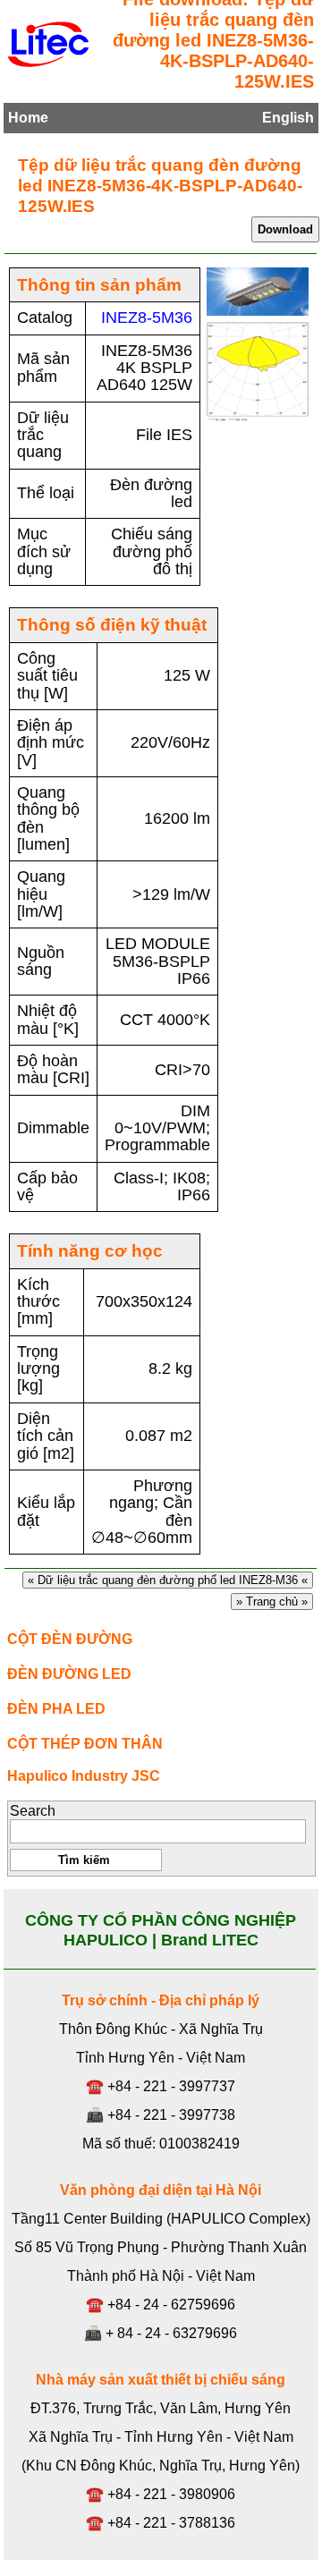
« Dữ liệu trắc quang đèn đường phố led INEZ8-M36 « (168, 1580)
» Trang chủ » (272, 1602)
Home (28, 118)
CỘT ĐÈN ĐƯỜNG (70, 1639)
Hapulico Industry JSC (84, 1776)
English (288, 118)
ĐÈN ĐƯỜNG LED (69, 1674)
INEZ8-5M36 (147, 318)
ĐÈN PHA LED (56, 1709)
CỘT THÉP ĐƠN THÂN (85, 1744)
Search (33, 1811)
